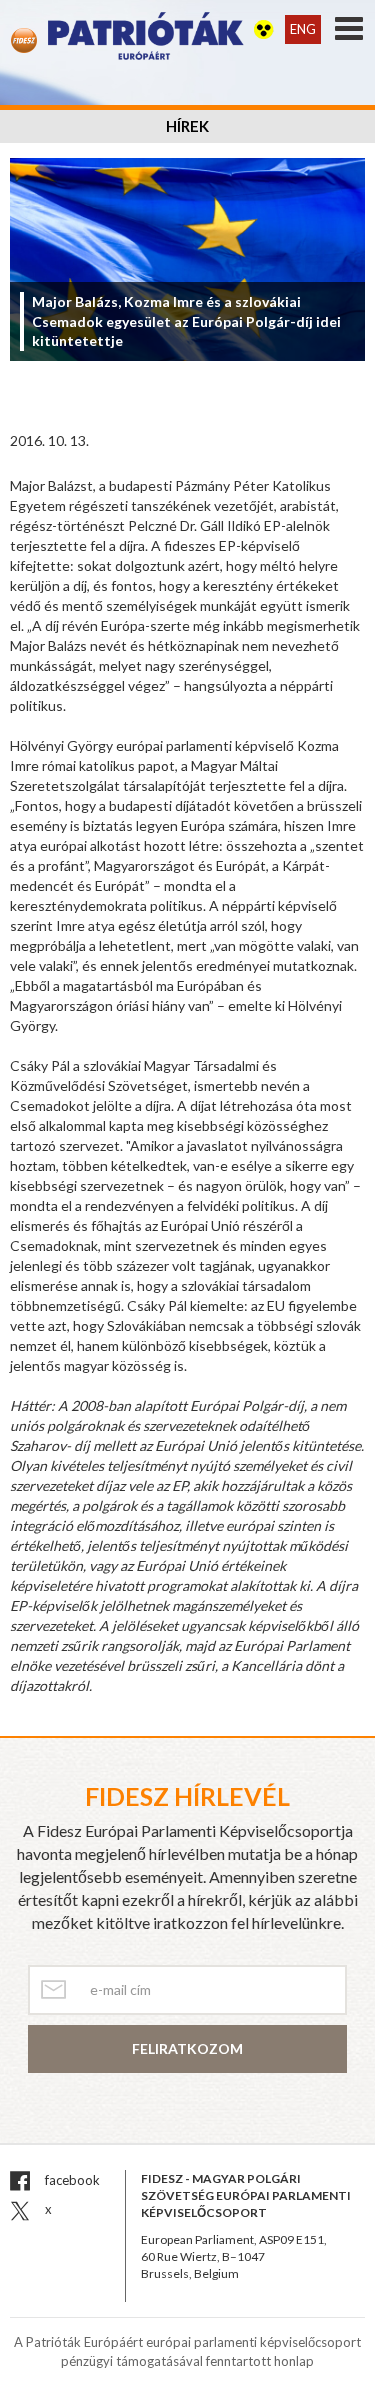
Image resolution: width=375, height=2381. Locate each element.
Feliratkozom (187, 2048)
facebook (71, 2180)
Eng (303, 29)
